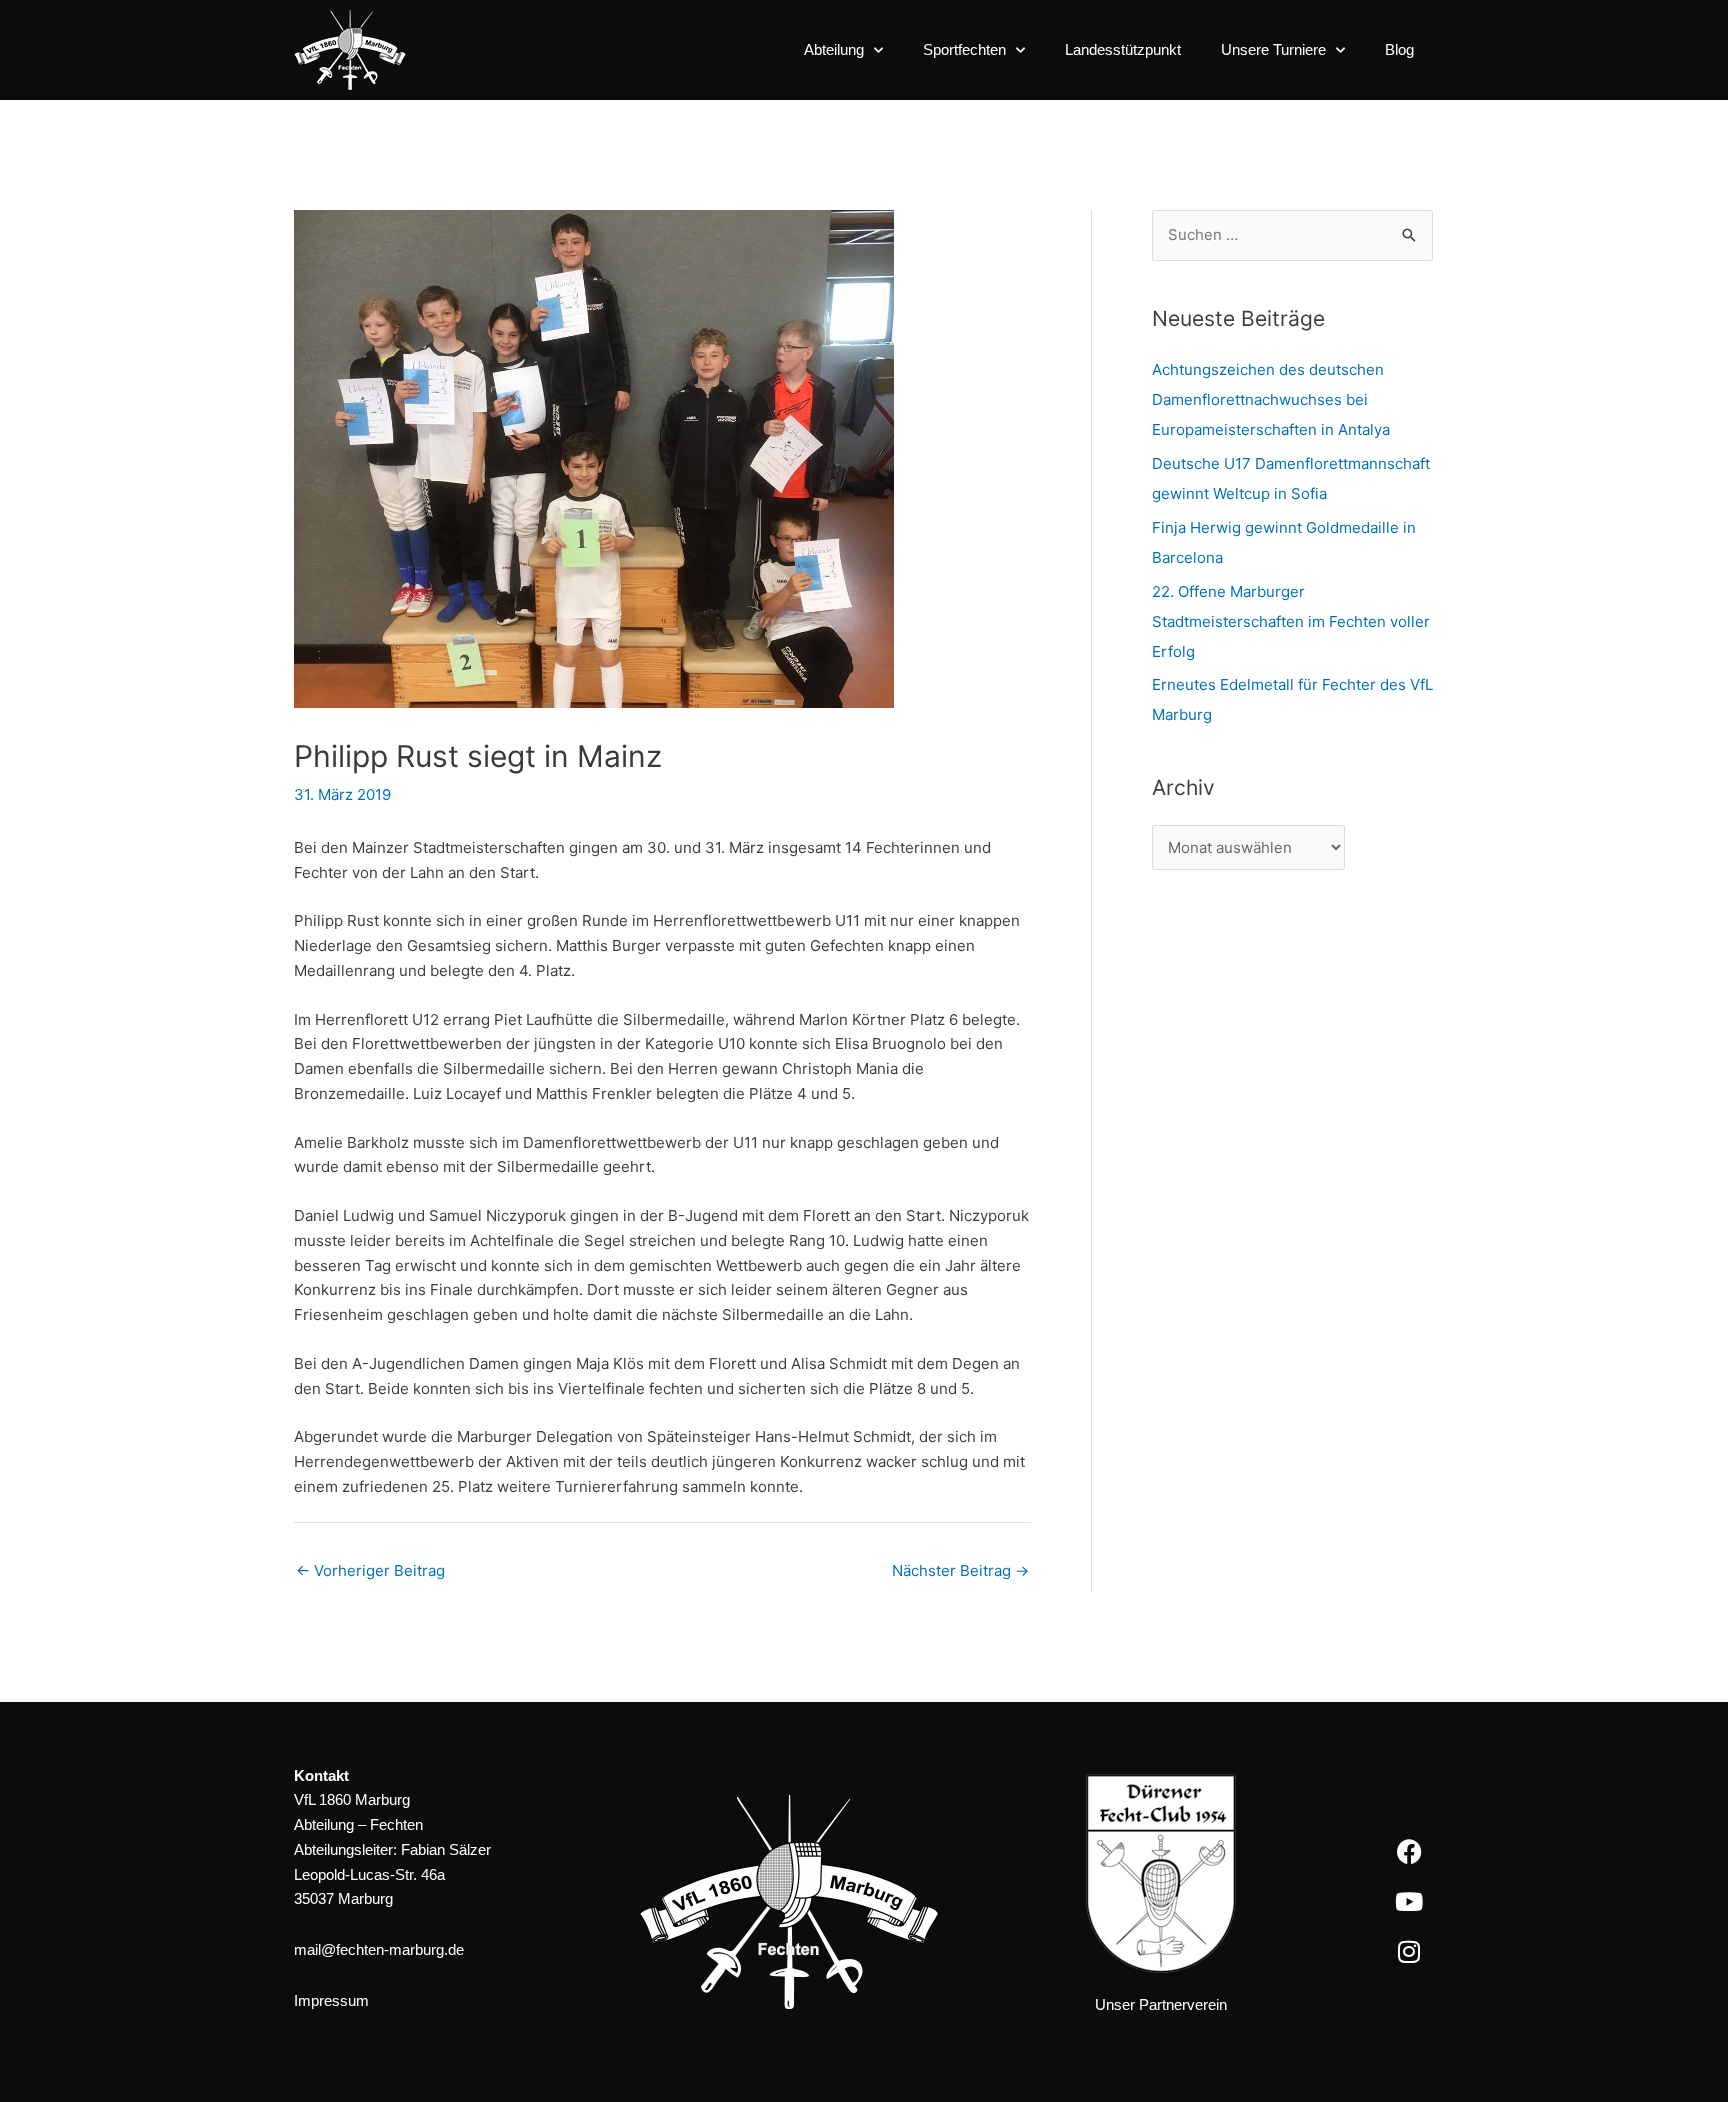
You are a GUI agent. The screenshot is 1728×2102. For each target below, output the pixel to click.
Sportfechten (964, 49)
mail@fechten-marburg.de (379, 1949)
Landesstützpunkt (1123, 49)
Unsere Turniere (1273, 49)
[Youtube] (1409, 1902)
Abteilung (834, 49)
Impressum (331, 2000)
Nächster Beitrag (960, 1570)
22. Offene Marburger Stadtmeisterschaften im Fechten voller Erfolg (1291, 621)
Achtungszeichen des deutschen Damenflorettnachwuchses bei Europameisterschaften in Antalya (1271, 399)
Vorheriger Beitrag (370, 1570)
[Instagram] (1409, 1952)
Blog (1399, 49)
